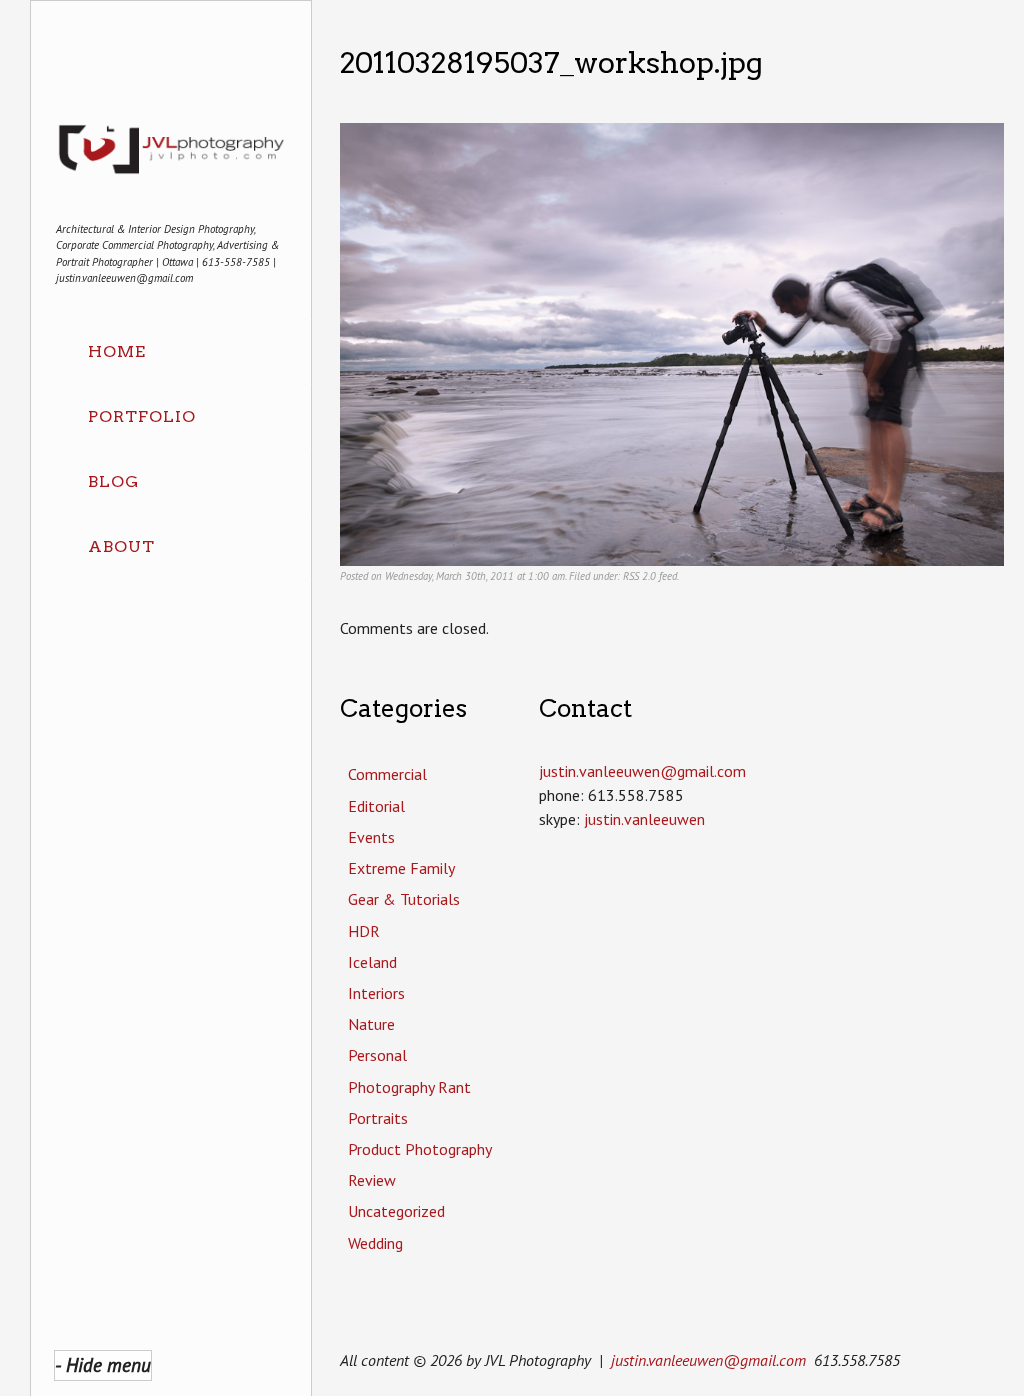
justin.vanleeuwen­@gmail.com (642, 771)
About (121, 546)
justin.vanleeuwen (644, 819)
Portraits (378, 1118)
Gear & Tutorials (404, 899)
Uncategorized (396, 1211)
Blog (113, 481)
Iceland (372, 962)
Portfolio (142, 416)
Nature (371, 1024)
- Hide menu (103, 1364)
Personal (377, 1055)
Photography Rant (409, 1087)
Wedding (375, 1243)
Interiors (376, 993)
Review (372, 1180)
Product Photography (420, 1149)
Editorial (376, 806)
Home (117, 351)
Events (371, 837)
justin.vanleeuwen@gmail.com (708, 1360)
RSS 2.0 (639, 576)
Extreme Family (401, 868)
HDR (364, 931)
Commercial (387, 774)
